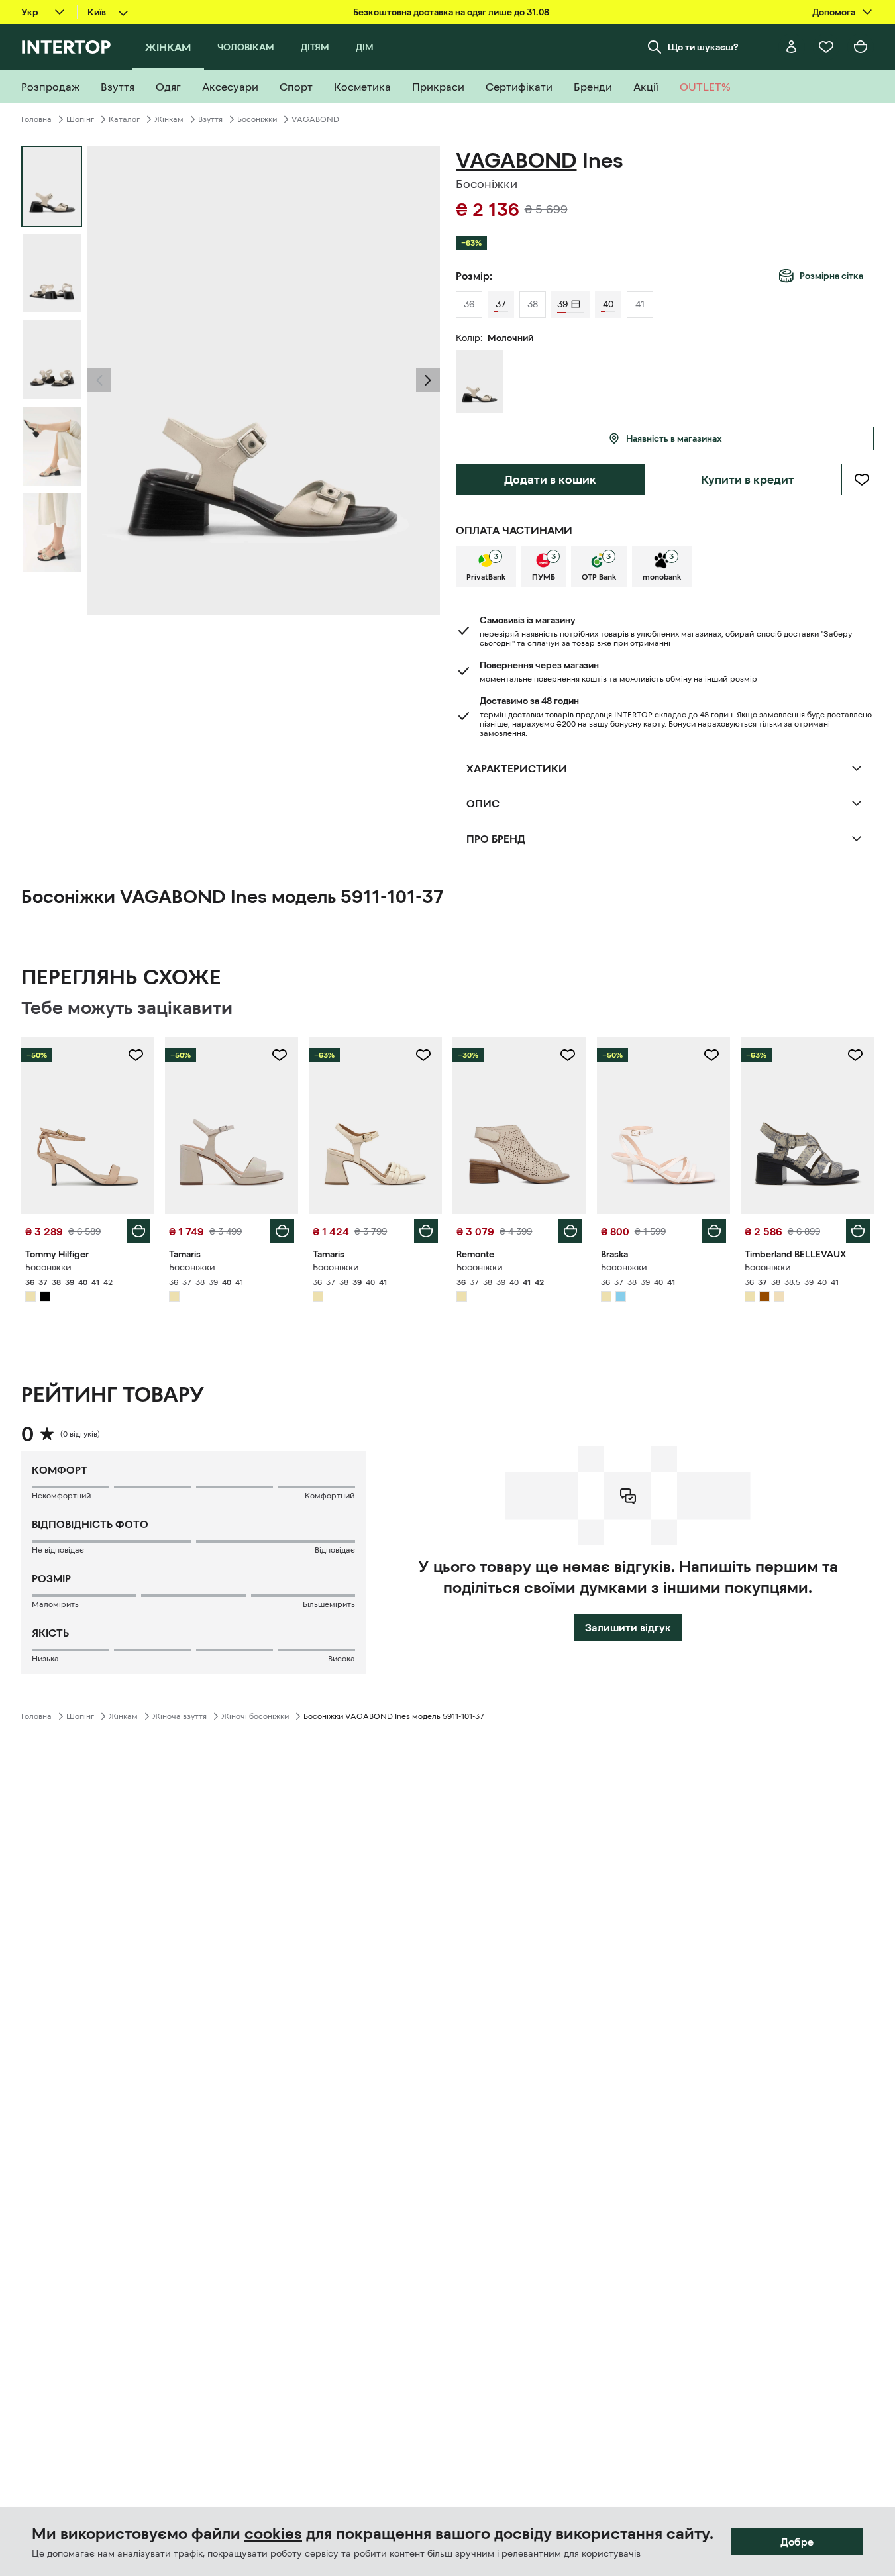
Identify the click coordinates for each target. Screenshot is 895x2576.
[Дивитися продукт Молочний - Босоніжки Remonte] (519, 1125)
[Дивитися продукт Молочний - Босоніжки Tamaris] (232, 1125)
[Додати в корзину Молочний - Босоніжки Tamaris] (282, 1231)
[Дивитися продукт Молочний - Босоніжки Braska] (663, 1125)
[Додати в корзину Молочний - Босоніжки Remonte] (570, 1231)
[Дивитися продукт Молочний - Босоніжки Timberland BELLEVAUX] (807, 1125)
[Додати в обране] (862, 480)
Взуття (210, 119)
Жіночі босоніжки (255, 1716)
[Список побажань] (826, 47)
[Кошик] (861, 47)
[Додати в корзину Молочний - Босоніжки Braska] (714, 1231)
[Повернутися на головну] (66, 47)
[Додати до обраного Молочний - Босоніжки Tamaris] (280, 1055)
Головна (36, 119)
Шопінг (80, 119)
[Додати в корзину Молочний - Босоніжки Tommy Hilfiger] (138, 1231)
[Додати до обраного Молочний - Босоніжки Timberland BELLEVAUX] (855, 1055)
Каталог (124, 119)
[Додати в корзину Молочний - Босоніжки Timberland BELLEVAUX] (858, 1231)
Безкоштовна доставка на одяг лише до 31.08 (451, 12)
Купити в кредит (748, 480)
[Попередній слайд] (99, 380)
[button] (99, 380)
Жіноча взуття (180, 1716)
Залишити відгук (628, 1627)
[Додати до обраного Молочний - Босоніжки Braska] (711, 1055)
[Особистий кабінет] (792, 47)
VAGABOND (315, 119)
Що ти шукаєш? (703, 47)
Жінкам (169, 119)
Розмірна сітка (831, 276)
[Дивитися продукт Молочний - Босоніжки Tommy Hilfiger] (88, 1125)
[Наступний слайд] (428, 380)
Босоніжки (257, 119)
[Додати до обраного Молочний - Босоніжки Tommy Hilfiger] (136, 1055)
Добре (797, 2542)
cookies (273, 2534)
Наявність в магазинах (674, 438)
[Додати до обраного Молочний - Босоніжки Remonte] (568, 1055)
